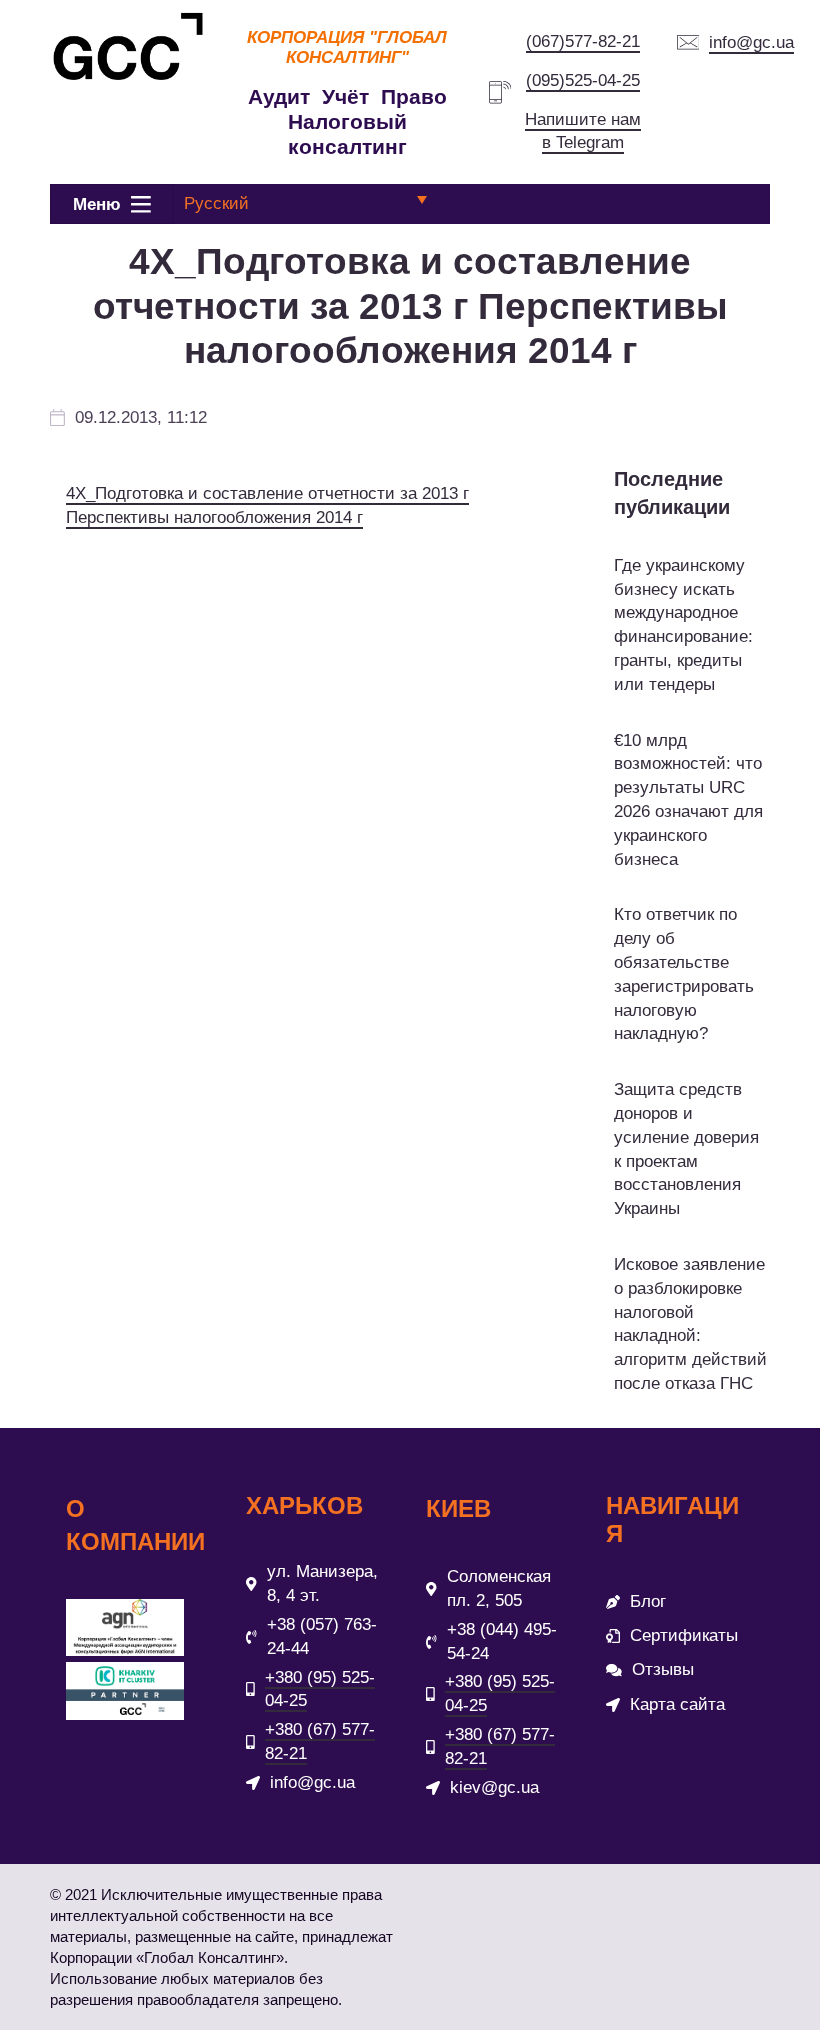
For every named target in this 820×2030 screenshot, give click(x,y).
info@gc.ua (751, 42)
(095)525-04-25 (583, 80)
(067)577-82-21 (583, 41)
